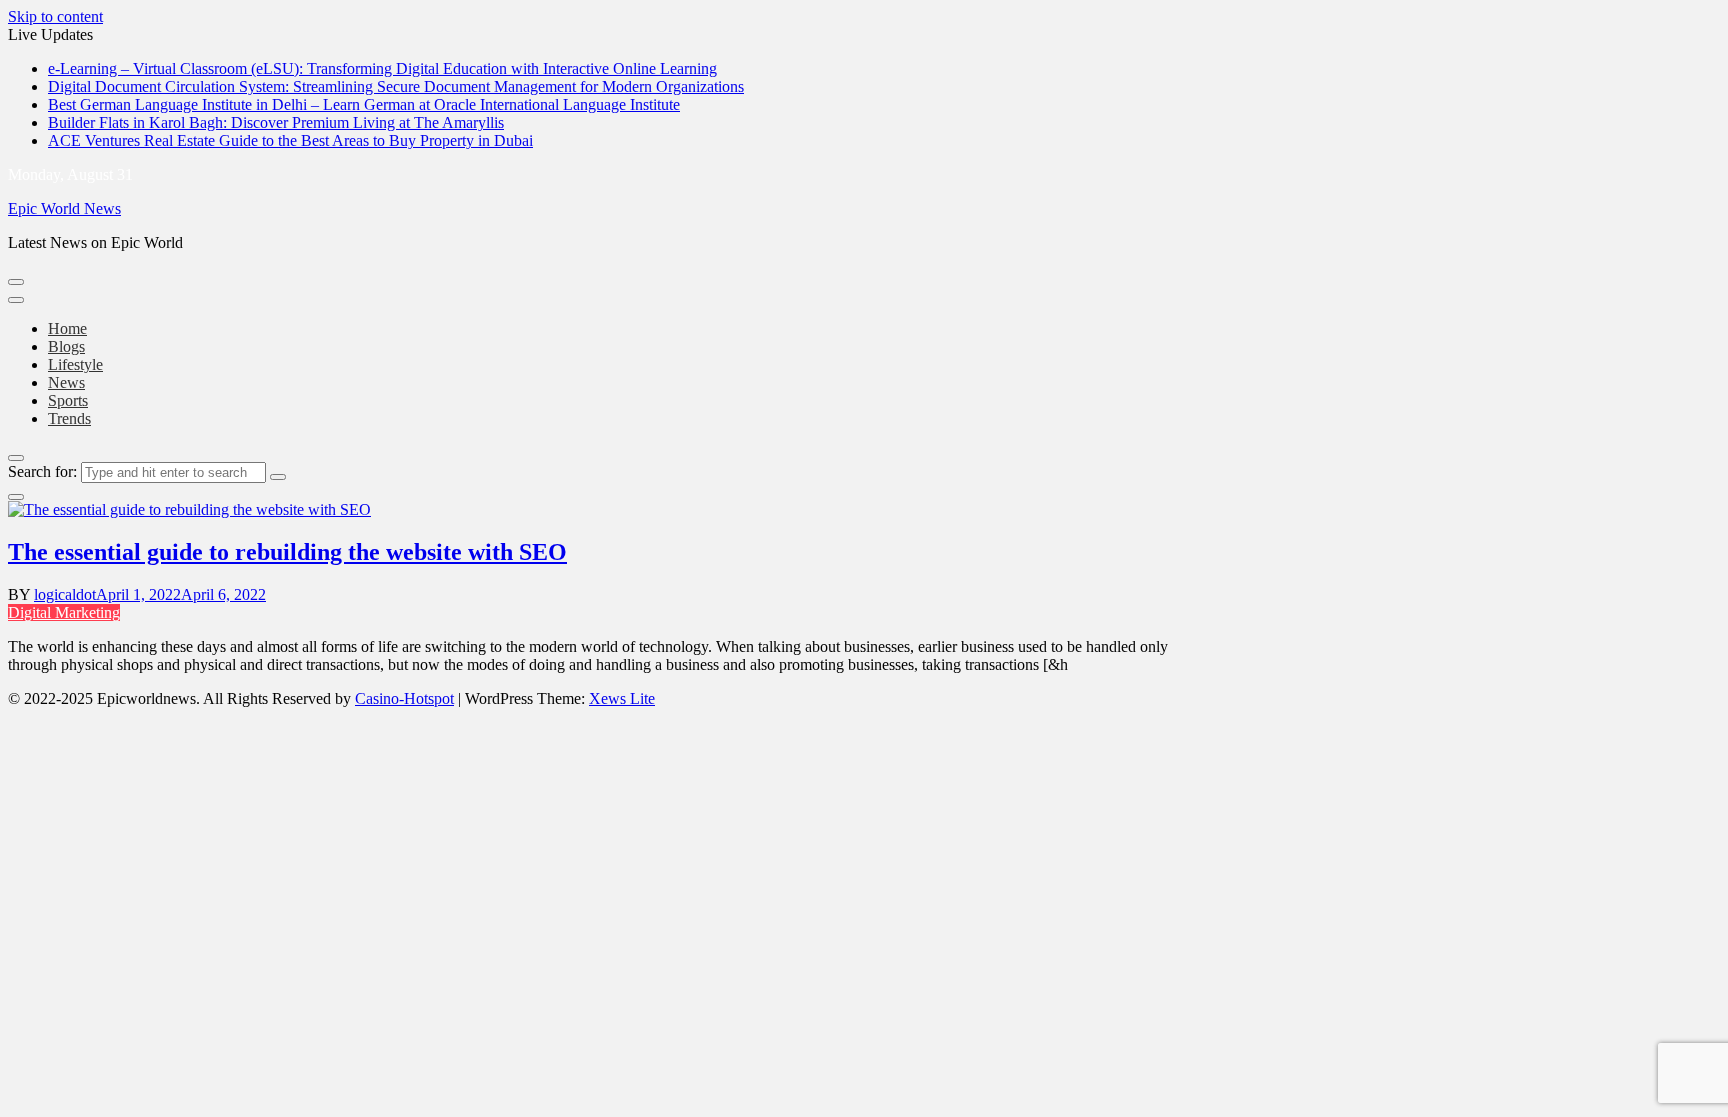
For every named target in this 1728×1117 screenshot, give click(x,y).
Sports (68, 400)
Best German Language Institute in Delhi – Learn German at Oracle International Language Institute (364, 104)
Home (67, 328)
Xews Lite (622, 698)
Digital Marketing (64, 612)
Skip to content (55, 16)
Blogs (66, 346)
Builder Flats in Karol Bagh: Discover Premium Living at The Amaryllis (276, 122)
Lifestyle (75, 364)
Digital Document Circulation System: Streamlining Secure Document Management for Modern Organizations (396, 86)
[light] (16, 497)
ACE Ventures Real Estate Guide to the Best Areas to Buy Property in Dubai (290, 140)
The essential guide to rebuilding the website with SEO (287, 552)
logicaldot (65, 594)
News (66, 382)
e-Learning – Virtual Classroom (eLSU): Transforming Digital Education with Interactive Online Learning (382, 68)
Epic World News (64, 208)
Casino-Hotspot (404, 698)
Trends (69, 418)
